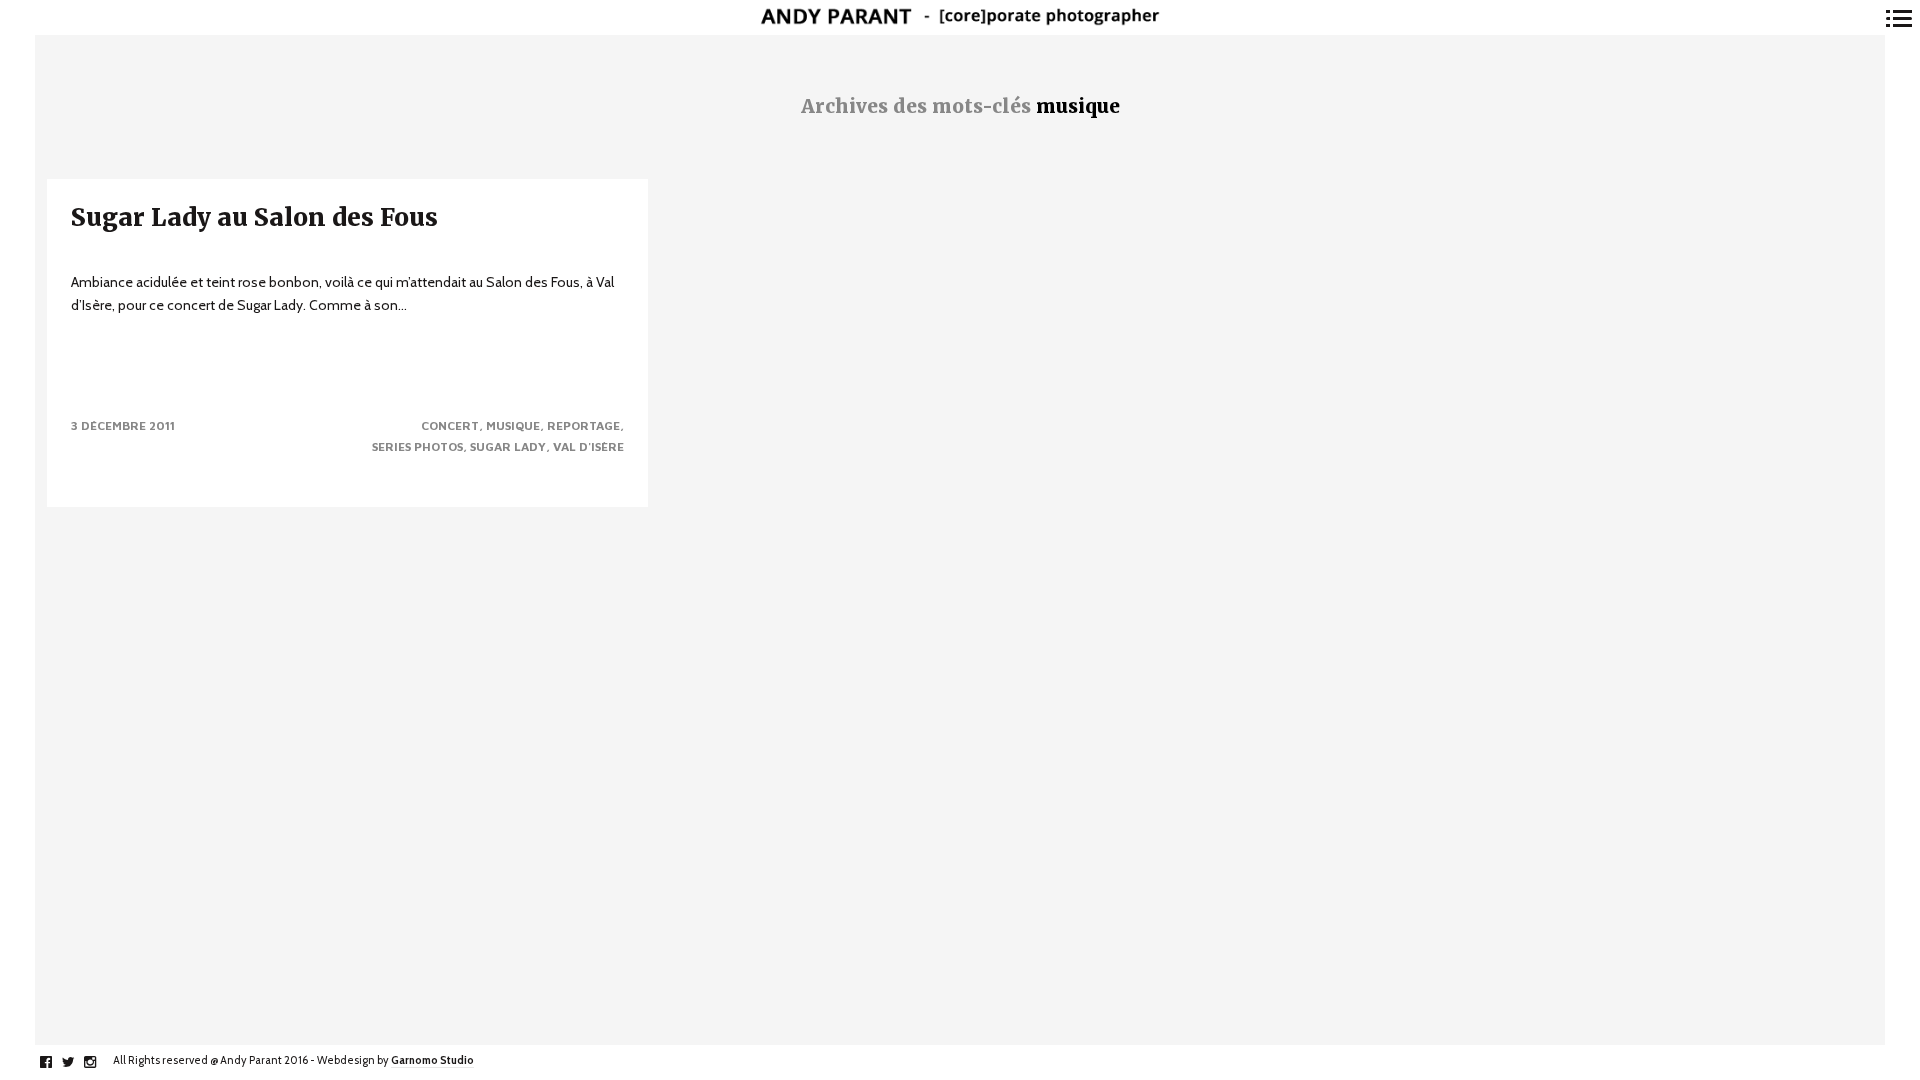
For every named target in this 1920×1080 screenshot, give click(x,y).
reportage (583, 425)
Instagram (100, 1062)
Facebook (56, 1062)
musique (513, 425)
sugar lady (508, 446)
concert (450, 425)
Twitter (78, 1062)
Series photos (417, 446)
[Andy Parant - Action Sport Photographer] (960, 17)
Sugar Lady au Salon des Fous (254, 217)
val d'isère (588, 446)
